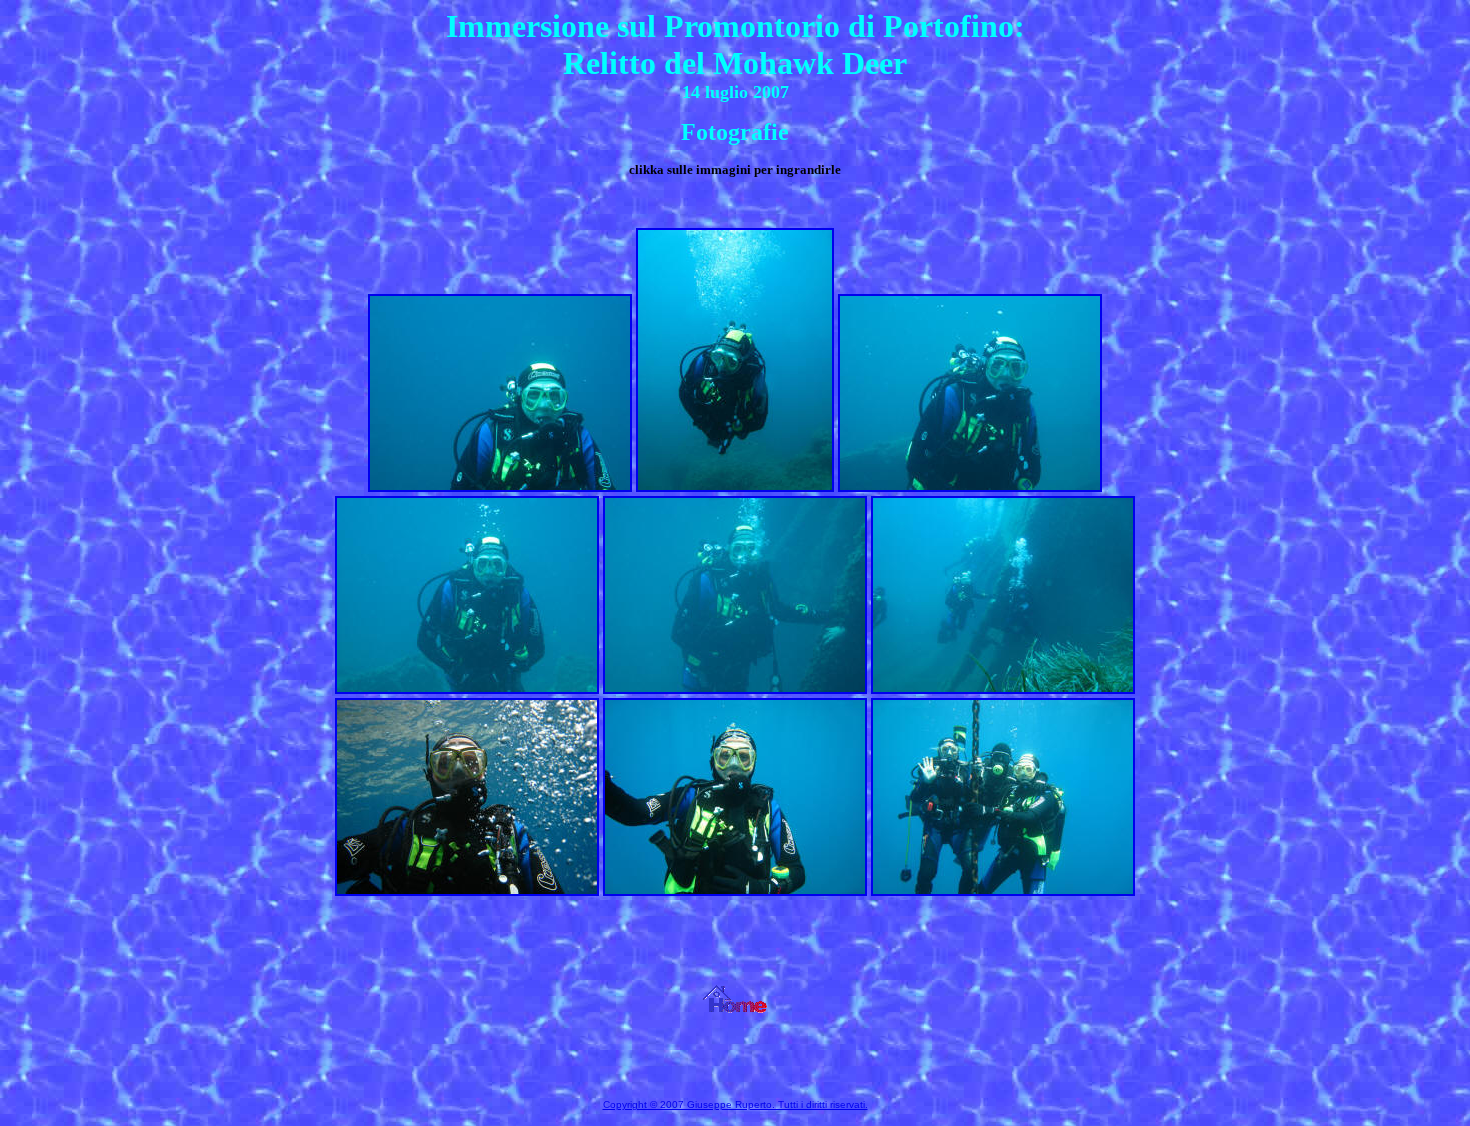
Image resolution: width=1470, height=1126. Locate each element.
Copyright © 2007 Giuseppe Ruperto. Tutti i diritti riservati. (735, 1104)
